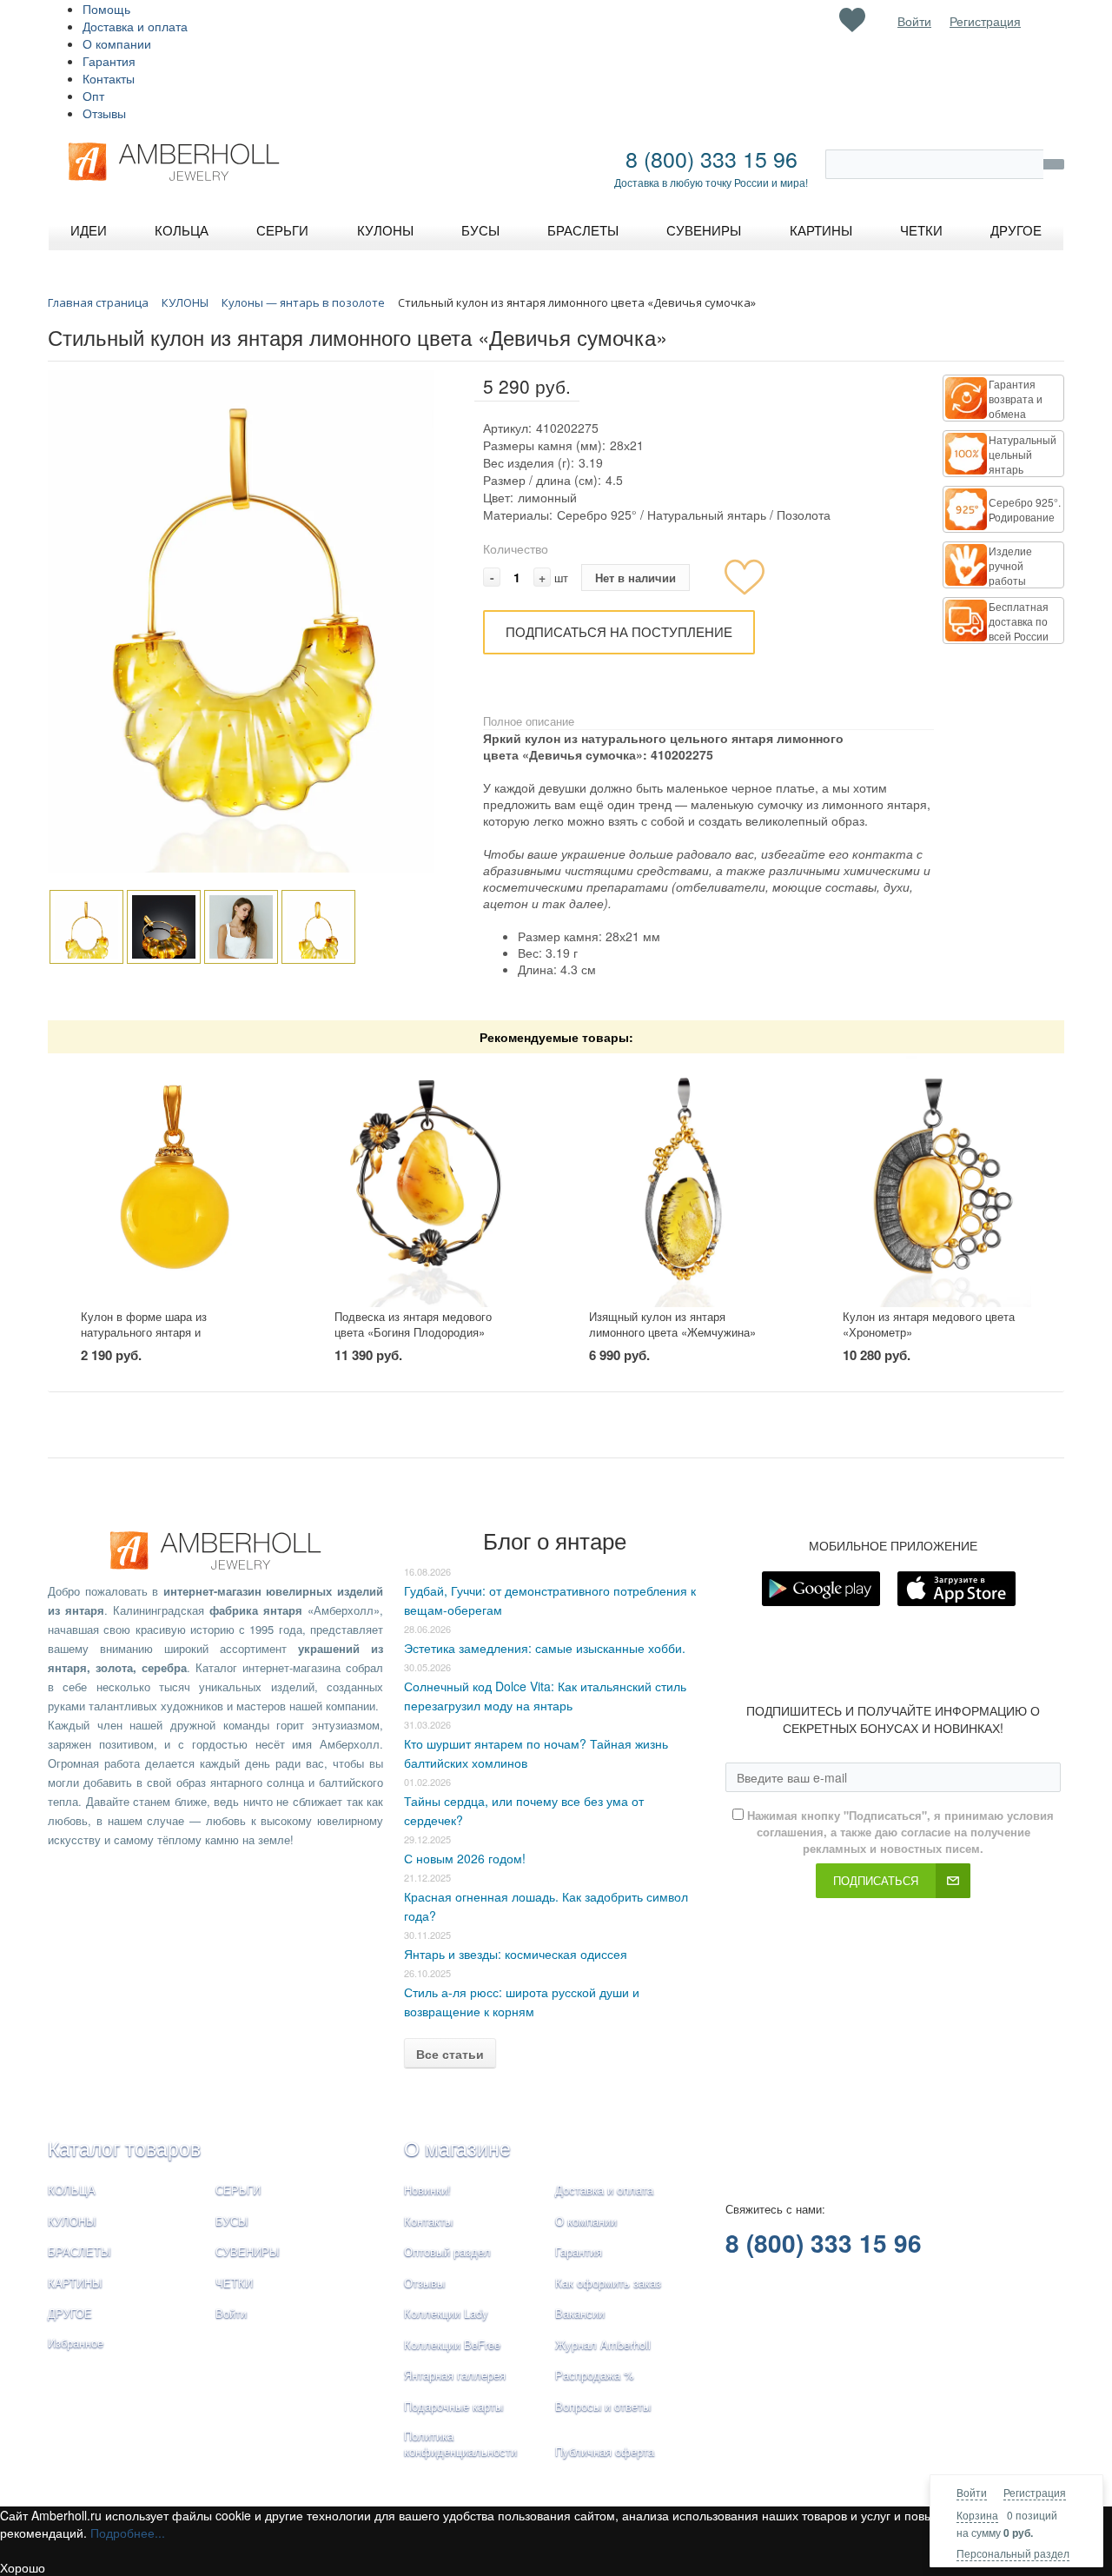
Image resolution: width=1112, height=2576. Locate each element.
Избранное (76, 2343)
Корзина (977, 2515)
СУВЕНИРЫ (248, 2251)
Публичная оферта (605, 2451)
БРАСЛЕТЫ (79, 2251)
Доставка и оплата (135, 26)
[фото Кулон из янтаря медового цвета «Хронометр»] (937, 1182)
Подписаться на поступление (619, 631)
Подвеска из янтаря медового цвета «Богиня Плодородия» (413, 1325)
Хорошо (23, 2567)
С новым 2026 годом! (465, 1858)
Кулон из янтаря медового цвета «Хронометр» (929, 1325)
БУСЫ (232, 2221)
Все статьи (450, 2054)
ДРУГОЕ (70, 2313)
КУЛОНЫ (72, 2221)
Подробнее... (128, 2533)
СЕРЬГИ (238, 2190)
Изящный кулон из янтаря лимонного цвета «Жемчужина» (672, 1325)
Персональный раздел (1013, 2553)
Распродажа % (595, 2375)
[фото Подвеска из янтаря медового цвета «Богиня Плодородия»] (429, 1182)
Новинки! (427, 2190)
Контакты (109, 78)
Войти (972, 2492)
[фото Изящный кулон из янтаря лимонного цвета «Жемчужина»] (683, 1182)
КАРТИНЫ (75, 2283)
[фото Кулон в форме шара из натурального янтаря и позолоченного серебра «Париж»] (175, 1182)
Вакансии (580, 2313)
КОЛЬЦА (72, 2190)
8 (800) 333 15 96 (712, 158)
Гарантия (109, 61)
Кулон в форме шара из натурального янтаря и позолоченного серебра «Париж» (167, 1332)
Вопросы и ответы (603, 2406)
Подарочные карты (453, 2406)
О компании (117, 43)
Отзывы (104, 113)
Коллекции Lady (446, 2313)
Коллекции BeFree (452, 2344)
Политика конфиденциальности (460, 2444)
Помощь (106, 9)
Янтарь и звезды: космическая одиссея (516, 1954)
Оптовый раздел (447, 2251)
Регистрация (1035, 2492)
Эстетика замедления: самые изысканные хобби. (545, 1648)
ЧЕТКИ (234, 2283)
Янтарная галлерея (455, 2375)
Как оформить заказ (608, 2283)
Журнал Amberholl (603, 2344)
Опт (93, 96)
